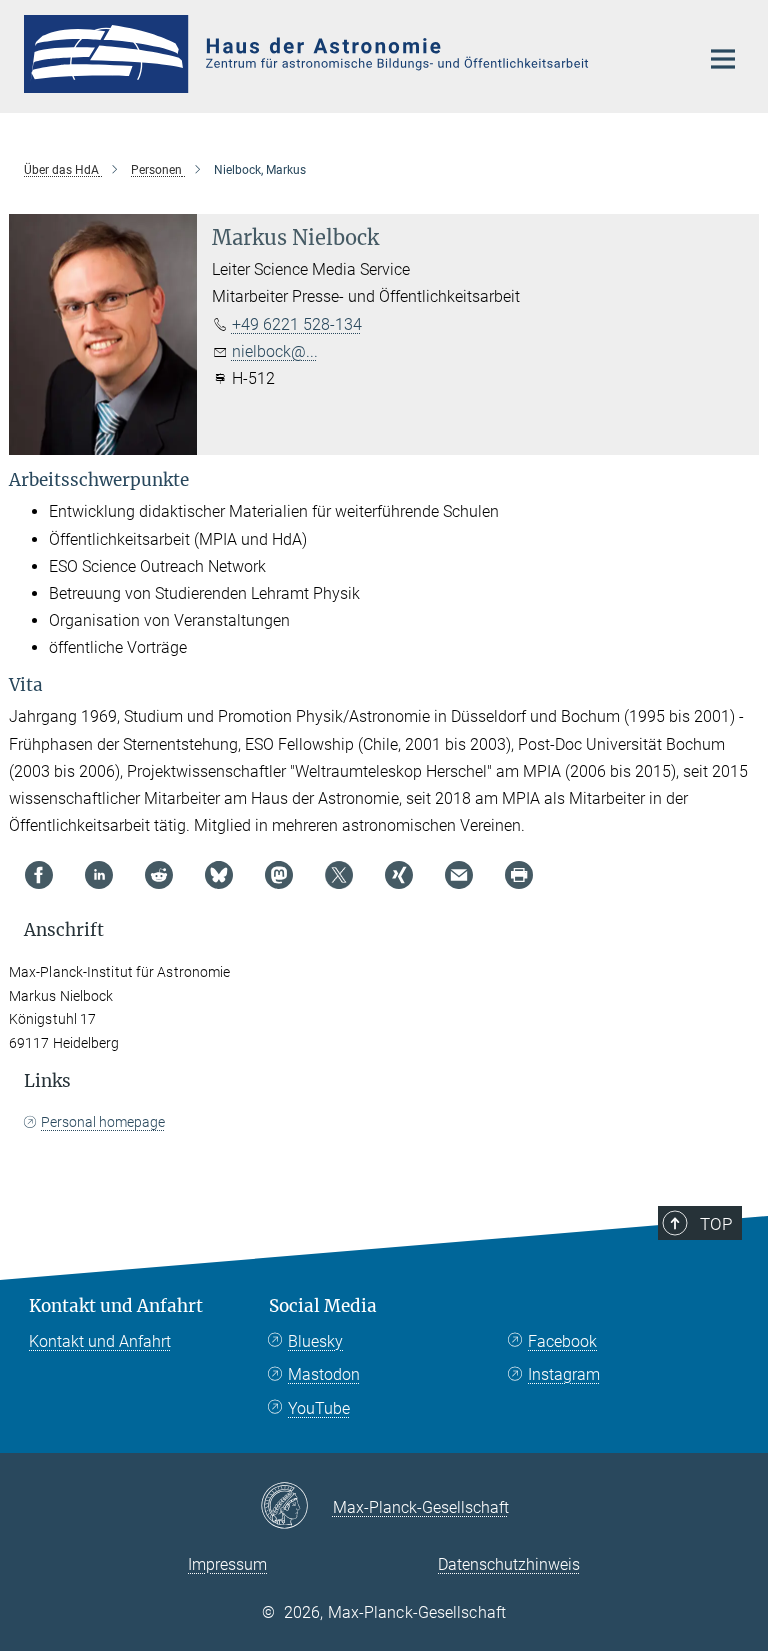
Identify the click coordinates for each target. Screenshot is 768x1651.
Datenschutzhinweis (509, 1564)
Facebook (562, 1341)
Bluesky (315, 1341)
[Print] (519, 875)
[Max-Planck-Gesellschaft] (296, 1507)
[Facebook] (39, 875)
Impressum (227, 1564)
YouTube (319, 1408)
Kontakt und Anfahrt (116, 1306)
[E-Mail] (459, 875)
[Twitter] (339, 875)
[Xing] (399, 875)
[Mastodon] (279, 875)
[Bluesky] (219, 875)
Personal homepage (103, 1122)
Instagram (564, 1374)
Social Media (323, 1306)
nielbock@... (275, 351)
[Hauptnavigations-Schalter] (723, 59)
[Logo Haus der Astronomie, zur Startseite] (349, 54)
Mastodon (324, 1374)
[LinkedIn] (99, 875)
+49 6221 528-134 (297, 324)
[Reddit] (159, 875)
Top (716, 1224)
